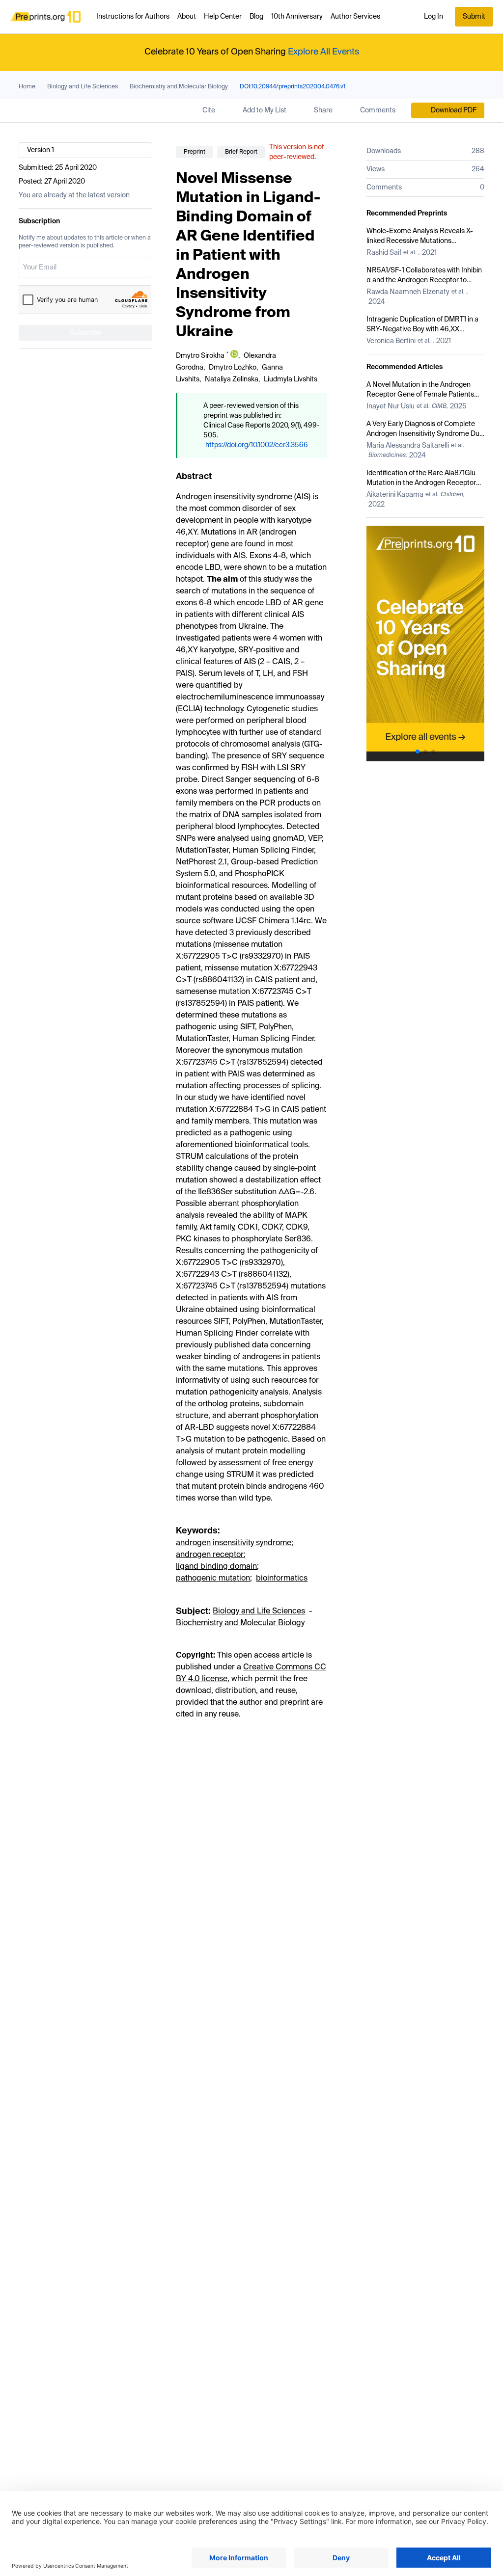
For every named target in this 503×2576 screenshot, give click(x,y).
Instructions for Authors (133, 17)
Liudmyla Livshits (291, 379)
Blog (256, 17)
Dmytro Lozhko (233, 368)
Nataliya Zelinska (232, 379)
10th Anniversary (297, 17)
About (187, 17)
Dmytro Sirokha (200, 356)
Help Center (223, 17)
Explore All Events (323, 52)
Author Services (355, 17)
